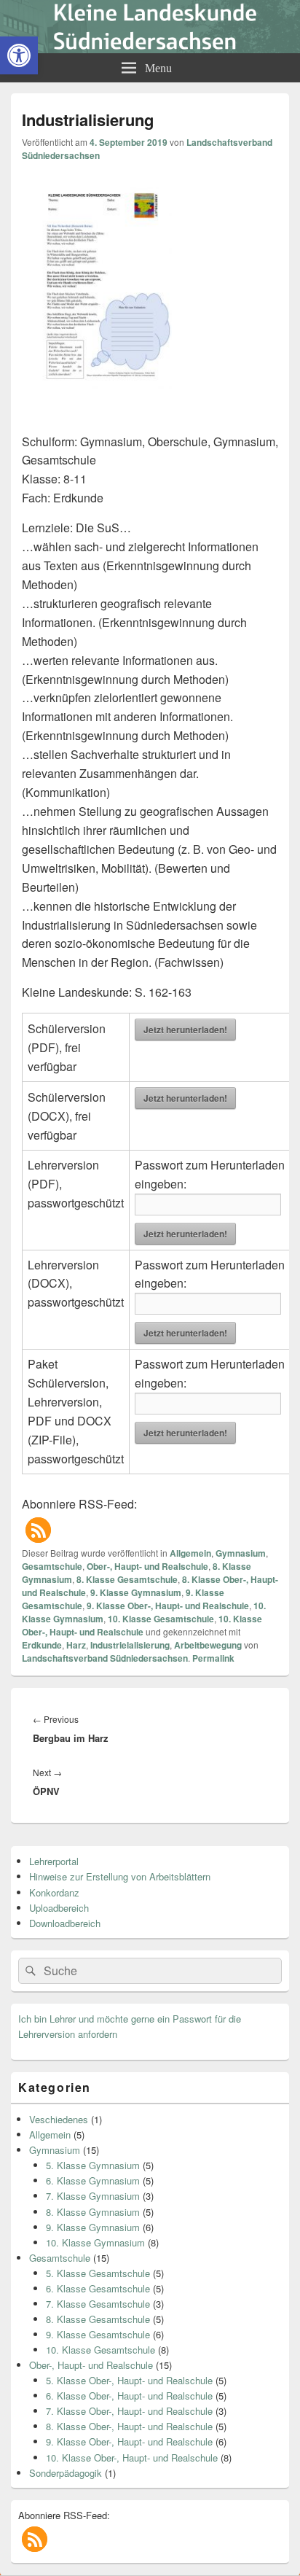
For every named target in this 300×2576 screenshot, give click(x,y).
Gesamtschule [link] (52, 1566)
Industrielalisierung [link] (130, 1645)
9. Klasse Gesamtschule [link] (98, 2334)
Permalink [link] (213, 1658)
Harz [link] (76, 1645)
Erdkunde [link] (42, 1645)
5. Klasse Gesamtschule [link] (98, 2273)
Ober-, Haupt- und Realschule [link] (147, 1566)
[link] (19, 55)
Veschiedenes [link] (59, 2119)
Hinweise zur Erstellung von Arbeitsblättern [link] (120, 1876)
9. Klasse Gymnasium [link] (136, 1592)
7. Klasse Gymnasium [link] (93, 2196)
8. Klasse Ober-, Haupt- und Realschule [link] (129, 2426)
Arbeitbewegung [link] (208, 1645)
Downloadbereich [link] (65, 1923)
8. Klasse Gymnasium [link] (93, 2212)
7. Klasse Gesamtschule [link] (98, 2304)
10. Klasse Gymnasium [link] (95, 2242)
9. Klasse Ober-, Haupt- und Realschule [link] (168, 1606)
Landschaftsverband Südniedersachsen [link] (105, 1658)
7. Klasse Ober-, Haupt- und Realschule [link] (129, 2411)
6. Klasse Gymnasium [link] (93, 2180)
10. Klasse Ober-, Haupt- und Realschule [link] (142, 1625)
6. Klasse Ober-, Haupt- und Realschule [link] (129, 2396)
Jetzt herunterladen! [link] (185, 1030)
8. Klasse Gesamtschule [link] (127, 1579)
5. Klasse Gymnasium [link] (93, 2165)
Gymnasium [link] (241, 1553)
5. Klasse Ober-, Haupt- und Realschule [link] (129, 2380)
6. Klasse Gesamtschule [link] (98, 2288)
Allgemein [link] (190, 1553)
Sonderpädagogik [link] (66, 2473)
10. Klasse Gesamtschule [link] (161, 1619)
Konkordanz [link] (54, 1892)
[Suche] (29, 1971)
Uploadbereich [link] (59, 1908)
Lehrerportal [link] (54, 1861)
